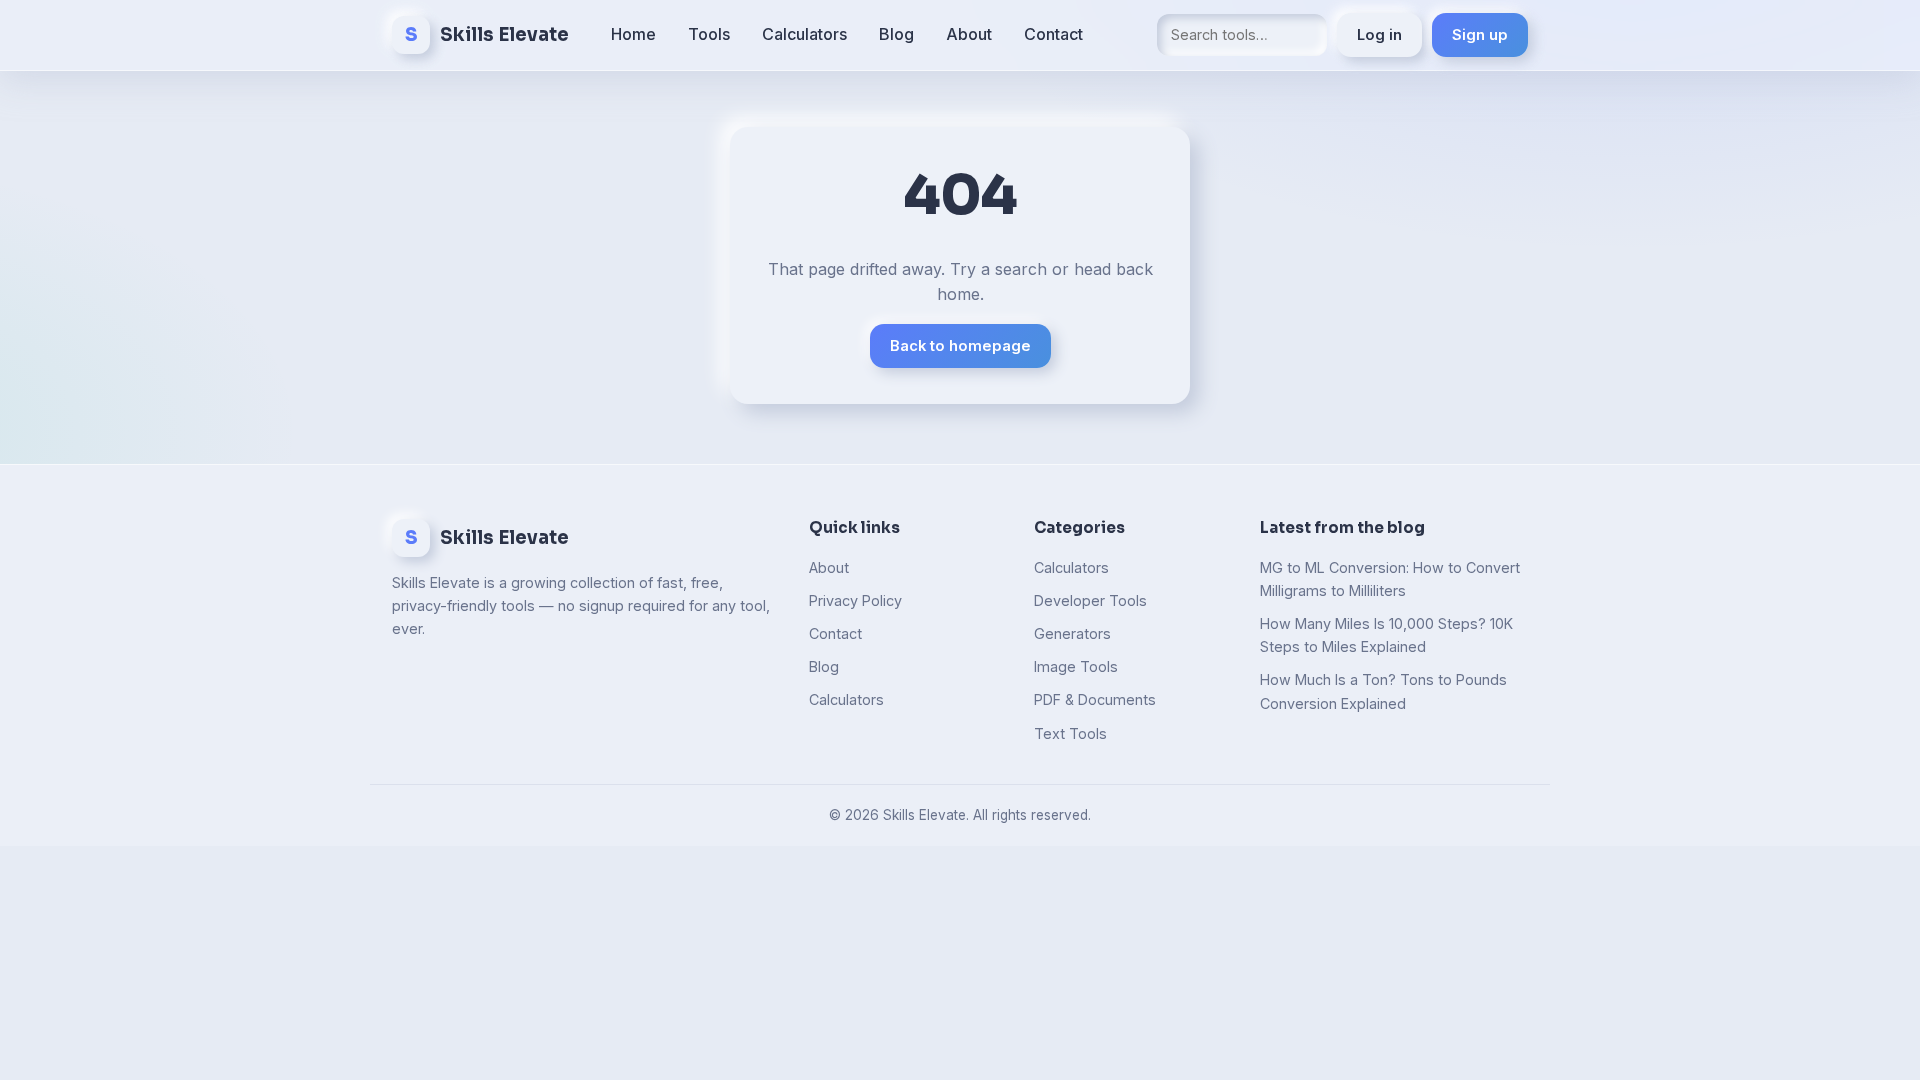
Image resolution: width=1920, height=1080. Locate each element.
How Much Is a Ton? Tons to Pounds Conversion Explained (1383, 691)
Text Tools (1070, 733)
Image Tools (1076, 666)
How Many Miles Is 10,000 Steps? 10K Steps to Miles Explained (1386, 635)
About (969, 34)
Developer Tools (1090, 600)
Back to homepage (960, 346)
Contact (1053, 34)
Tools (709, 34)
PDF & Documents (1095, 699)
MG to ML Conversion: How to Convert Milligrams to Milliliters (1390, 579)
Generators (1072, 633)
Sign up (1480, 35)
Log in (1379, 35)
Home (633, 34)
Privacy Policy (855, 600)
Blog (896, 34)
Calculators (804, 34)
